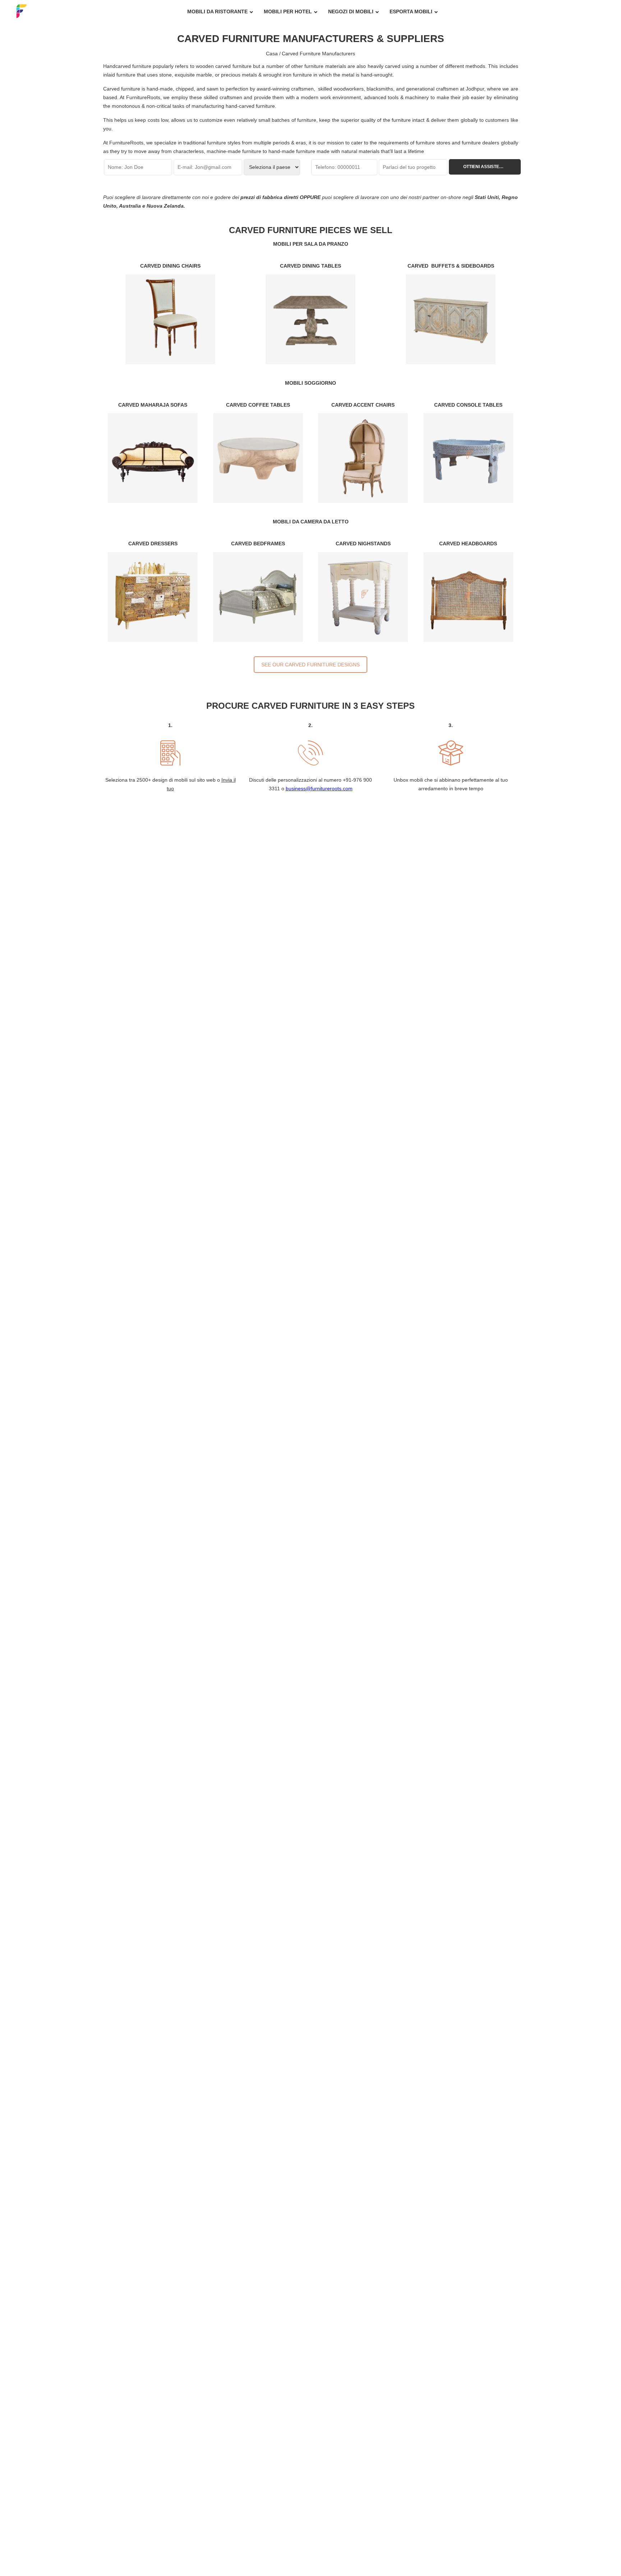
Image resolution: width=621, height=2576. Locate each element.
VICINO (425, 1192)
